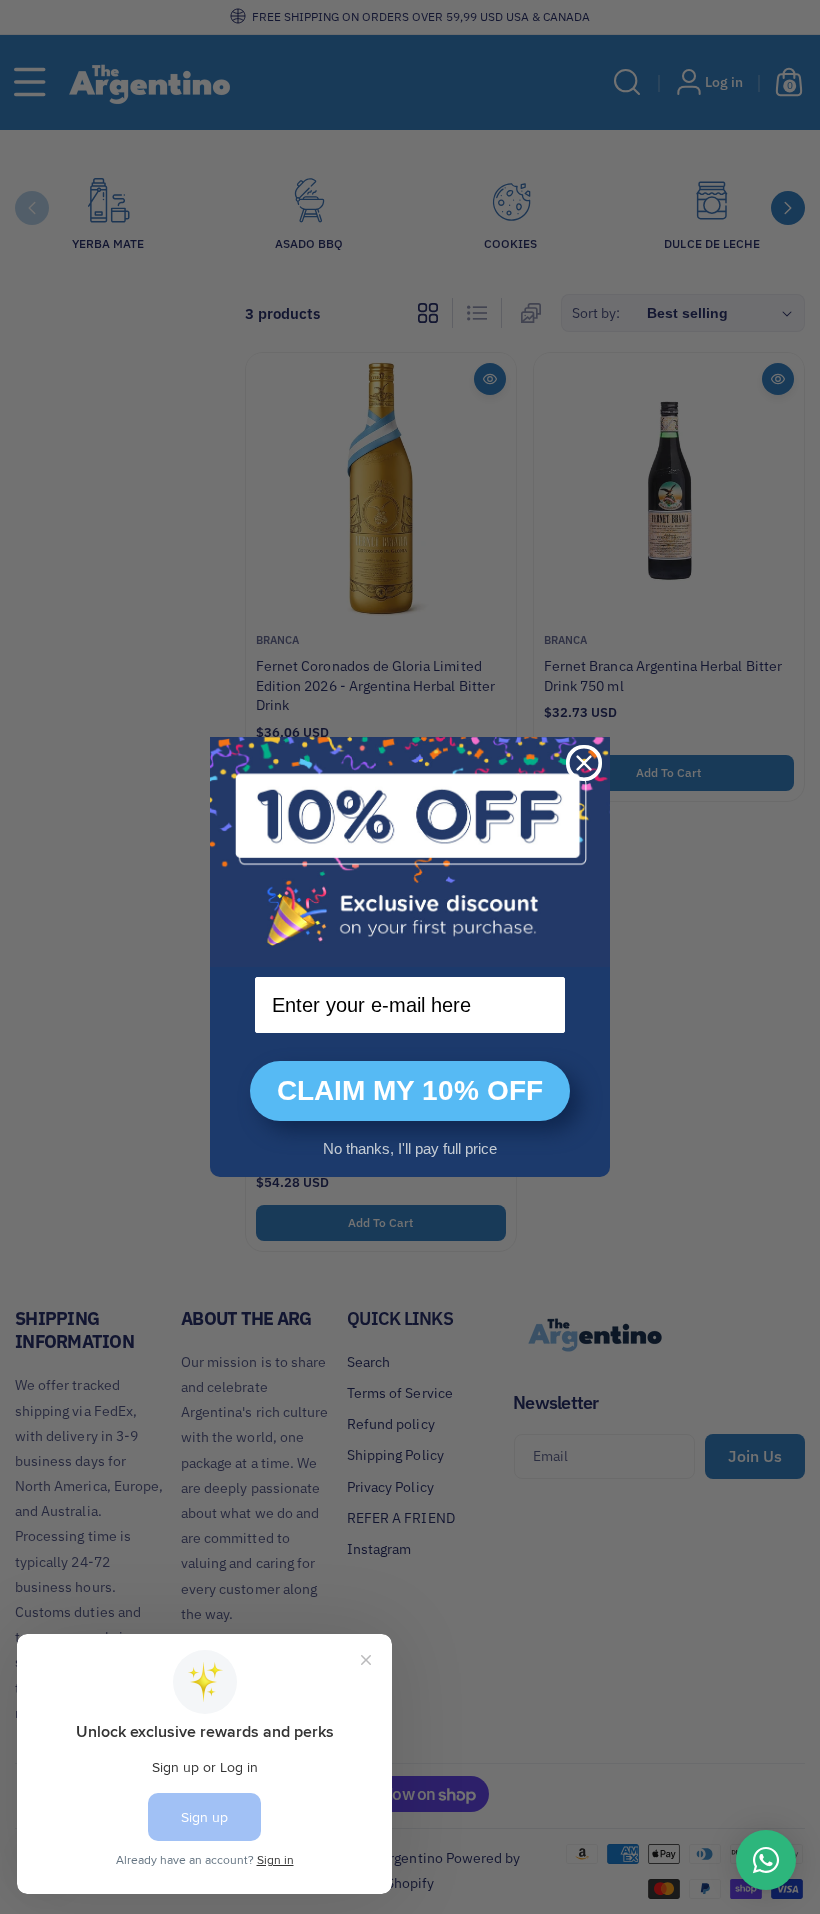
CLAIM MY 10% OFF (410, 1090)
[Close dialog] (584, 763)
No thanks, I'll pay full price (410, 1148)
